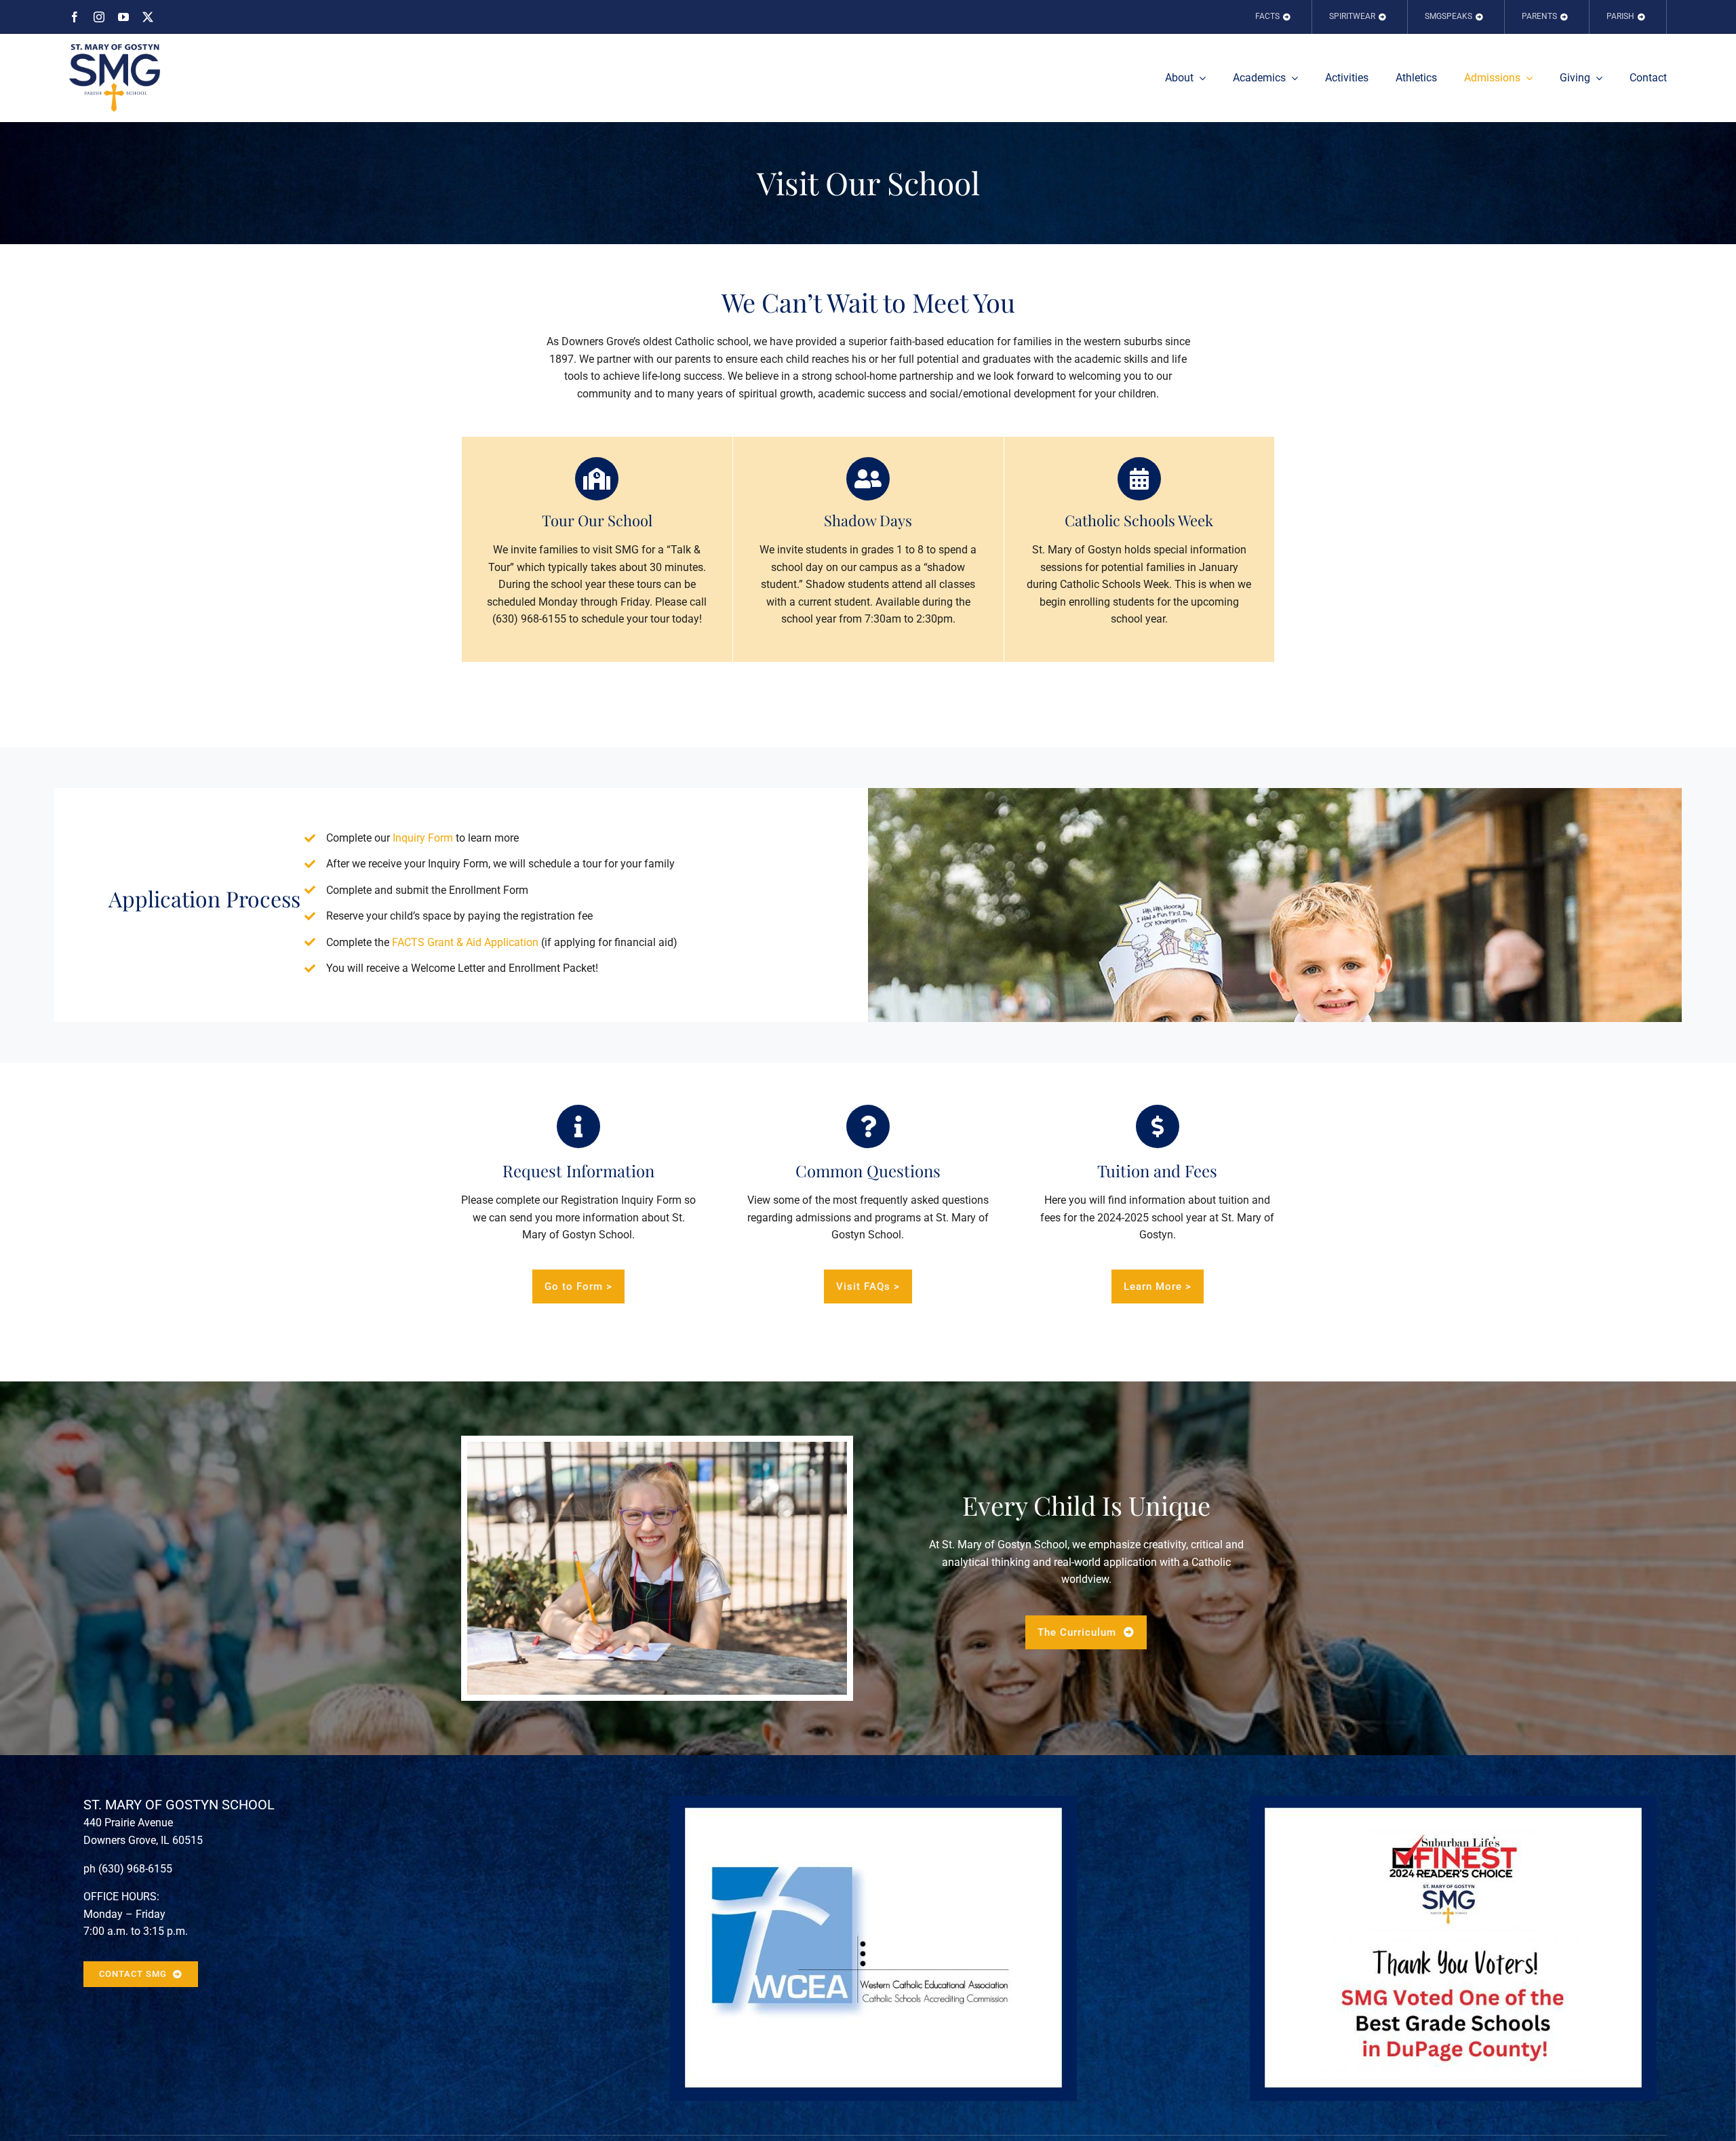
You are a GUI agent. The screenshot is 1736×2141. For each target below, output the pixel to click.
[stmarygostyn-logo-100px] (115, 49)
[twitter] (148, 17)
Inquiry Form (423, 838)
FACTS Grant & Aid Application (465, 942)
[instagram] (99, 17)
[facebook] (75, 17)
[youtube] (123, 17)
